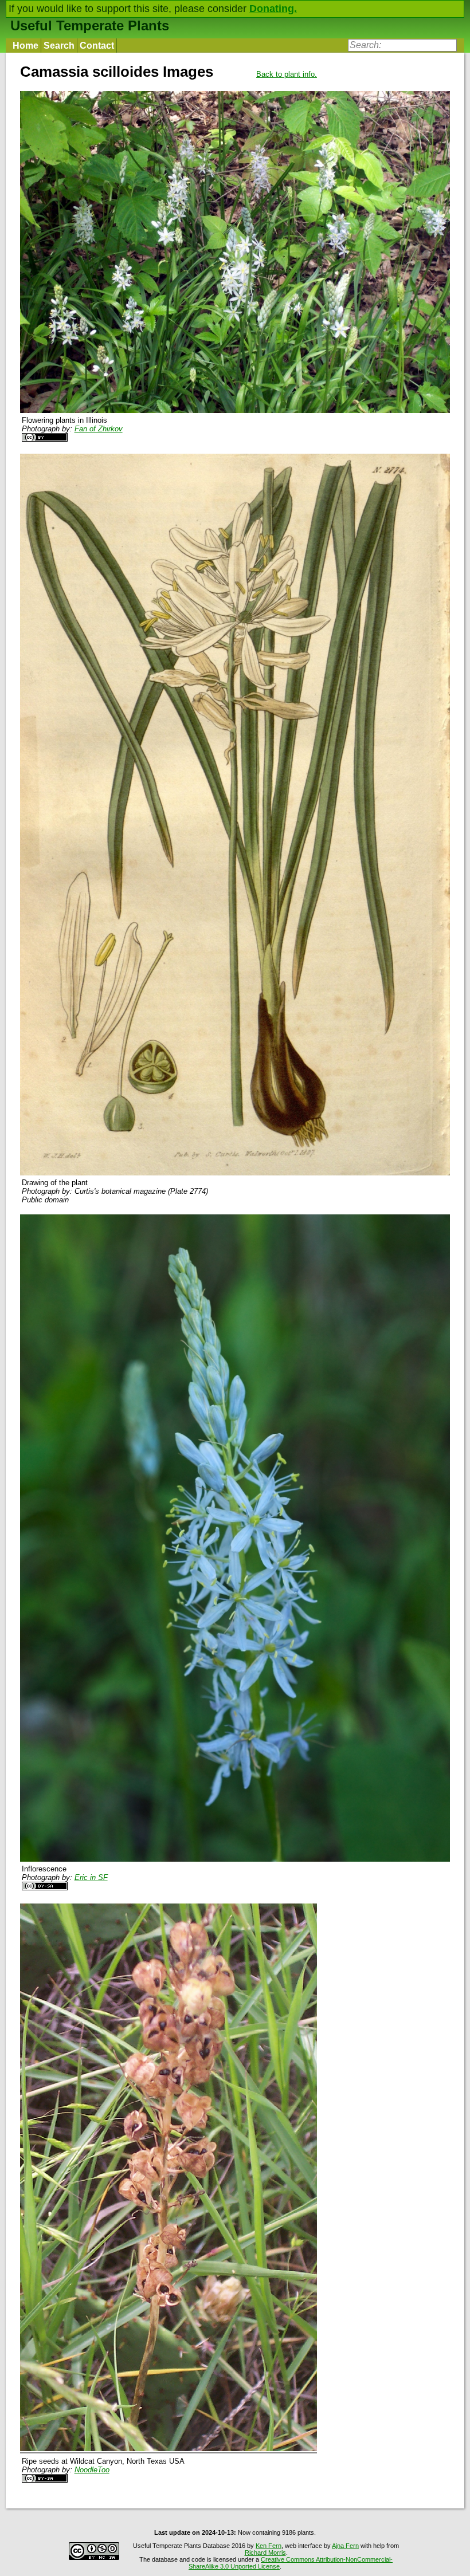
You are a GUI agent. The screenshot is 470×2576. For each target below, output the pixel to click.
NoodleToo (92, 2470)
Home (26, 46)
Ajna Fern (345, 2546)
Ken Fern (269, 2546)
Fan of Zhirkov (99, 429)
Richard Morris (265, 2553)
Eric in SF (91, 1877)
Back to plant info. (287, 74)
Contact (97, 46)
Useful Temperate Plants (90, 25)
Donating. (273, 9)
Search (59, 46)
